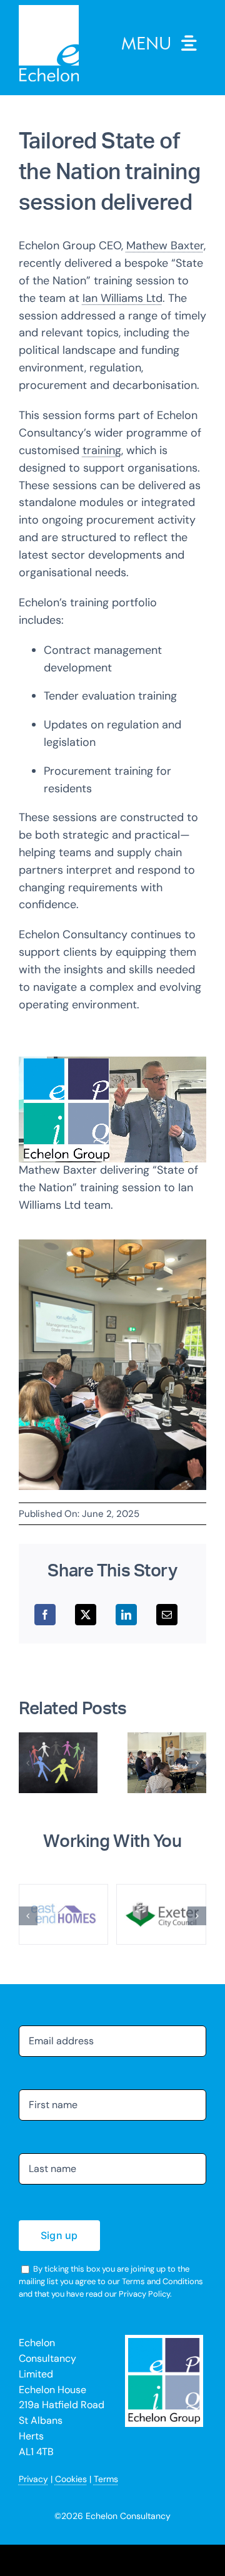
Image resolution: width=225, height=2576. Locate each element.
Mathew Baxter (165, 246)
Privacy (33, 2479)
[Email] (167, 1615)
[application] (112, 1110)
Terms (106, 2479)
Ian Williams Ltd (122, 298)
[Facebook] (45, 1615)
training (102, 450)
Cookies (71, 2479)
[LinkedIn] (126, 1615)
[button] (28, 1763)
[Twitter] (86, 1615)
